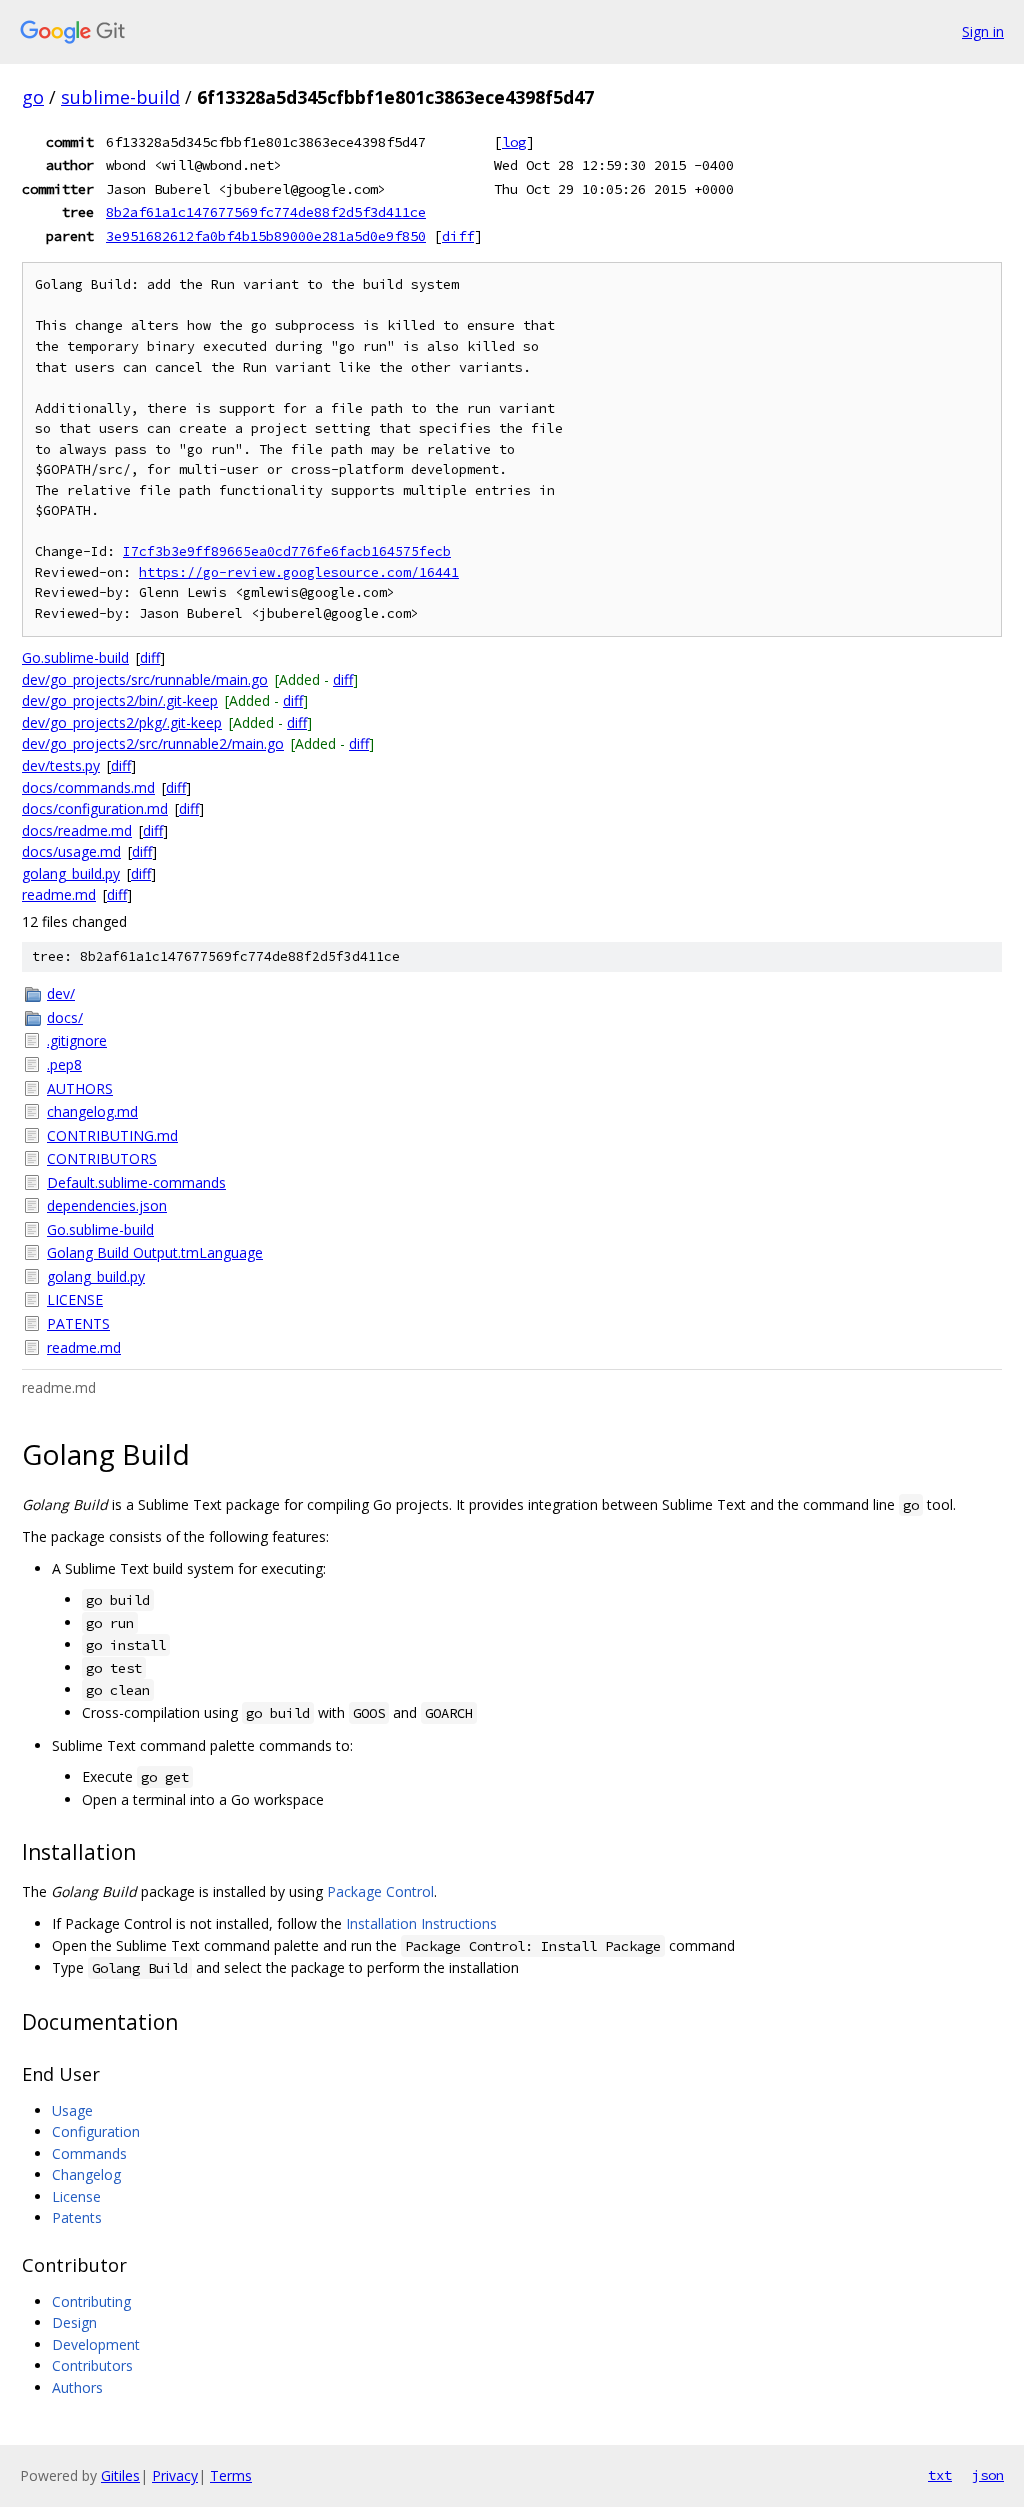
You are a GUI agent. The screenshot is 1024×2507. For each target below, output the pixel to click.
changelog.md (92, 1111)
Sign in (983, 31)
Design (74, 2322)
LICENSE (75, 1299)
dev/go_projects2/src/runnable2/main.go (153, 743)
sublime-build (120, 97)
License (76, 2196)
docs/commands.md (88, 787)
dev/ (61, 993)
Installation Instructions (421, 1923)
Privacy (175, 2475)
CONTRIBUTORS (102, 1158)
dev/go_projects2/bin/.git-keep (120, 700)
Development (96, 2344)
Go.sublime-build (75, 657)
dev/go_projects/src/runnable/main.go (145, 679)
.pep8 (64, 1064)
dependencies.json (107, 1205)
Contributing (91, 2301)
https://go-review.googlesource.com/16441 (299, 572)
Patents (77, 2217)
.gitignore (77, 1040)
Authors (77, 2387)
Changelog (86, 2174)
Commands (89, 2153)
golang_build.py (71, 873)
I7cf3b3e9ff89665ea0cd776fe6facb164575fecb (287, 551)
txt (940, 2475)
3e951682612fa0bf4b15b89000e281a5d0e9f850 (266, 236)
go (33, 97)
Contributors (92, 2365)
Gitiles (120, 2475)
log (514, 142)
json (988, 2475)
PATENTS (78, 1323)
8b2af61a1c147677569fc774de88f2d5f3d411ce (266, 212)
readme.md (59, 894)
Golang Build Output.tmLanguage (155, 1252)
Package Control (380, 1891)
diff (458, 236)
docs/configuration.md (95, 808)
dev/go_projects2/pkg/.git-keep (122, 722)
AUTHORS (80, 1088)
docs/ (65, 1017)
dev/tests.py (61, 765)
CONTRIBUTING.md (112, 1135)
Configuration (96, 2131)
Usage (72, 2110)
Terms (231, 2475)
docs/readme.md (77, 830)
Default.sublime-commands (136, 1182)
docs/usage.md (71, 851)
